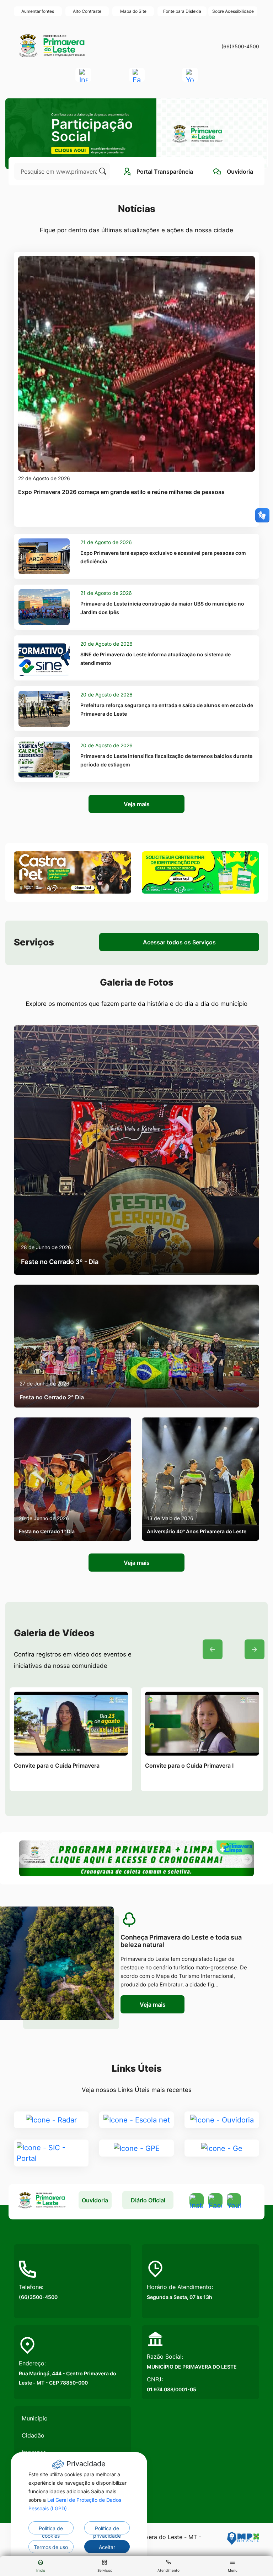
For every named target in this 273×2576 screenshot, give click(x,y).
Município (35, 2418)
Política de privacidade (107, 2530)
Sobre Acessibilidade (233, 11)
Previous (213, 1649)
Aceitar (107, 2547)
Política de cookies (51, 2530)
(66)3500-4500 (240, 46)
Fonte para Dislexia (182, 11)
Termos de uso (51, 2547)
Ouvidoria (95, 2200)
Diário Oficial (148, 2200)
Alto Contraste (87, 11)
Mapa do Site (133, 11)
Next (255, 1649)
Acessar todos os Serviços (179, 942)
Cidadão (33, 2435)
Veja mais (137, 804)
